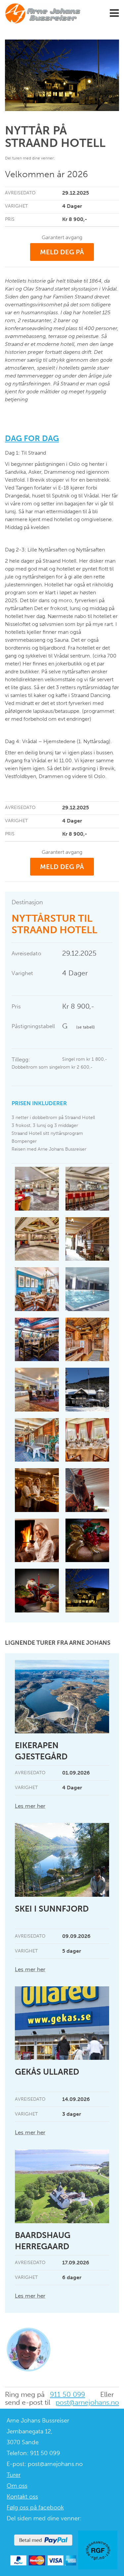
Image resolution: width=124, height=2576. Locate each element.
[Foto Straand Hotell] (37, 1340)
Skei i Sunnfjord (52, 1909)
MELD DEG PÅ (62, 252)
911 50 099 (67, 2394)
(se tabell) (85, 1027)
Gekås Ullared (47, 2072)
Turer (14, 2475)
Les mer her (30, 1806)
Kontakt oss (22, 2497)
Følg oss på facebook (35, 2507)
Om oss (17, 2486)
